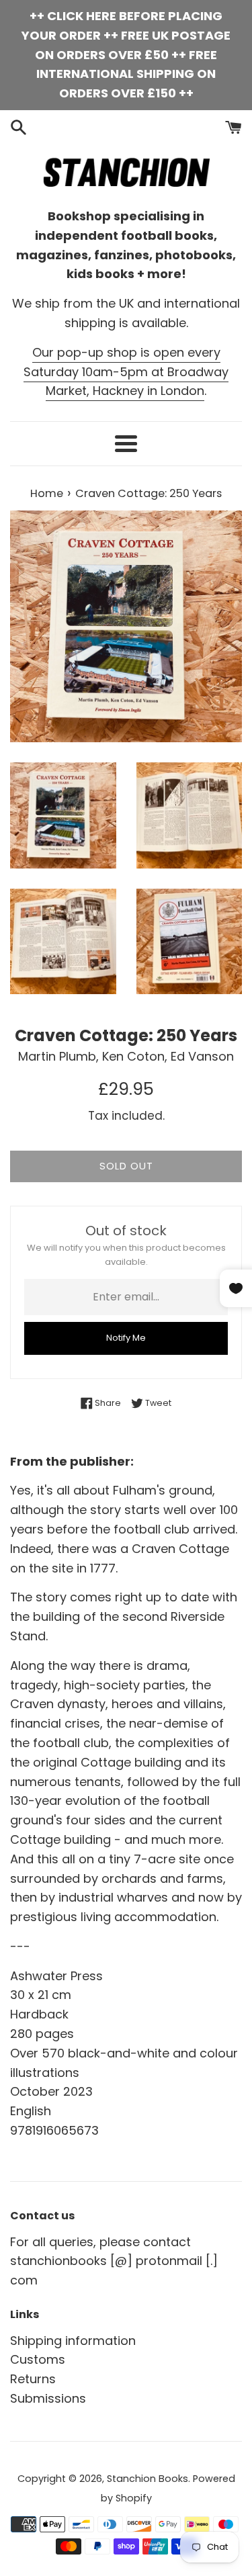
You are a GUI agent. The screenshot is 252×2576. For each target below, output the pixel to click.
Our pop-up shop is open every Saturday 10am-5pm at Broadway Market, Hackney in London (126, 372)
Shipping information (73, 2341)
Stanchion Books (148, 2479)
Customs (38, 2359)
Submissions (48, 2398)
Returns (33, 2379)
